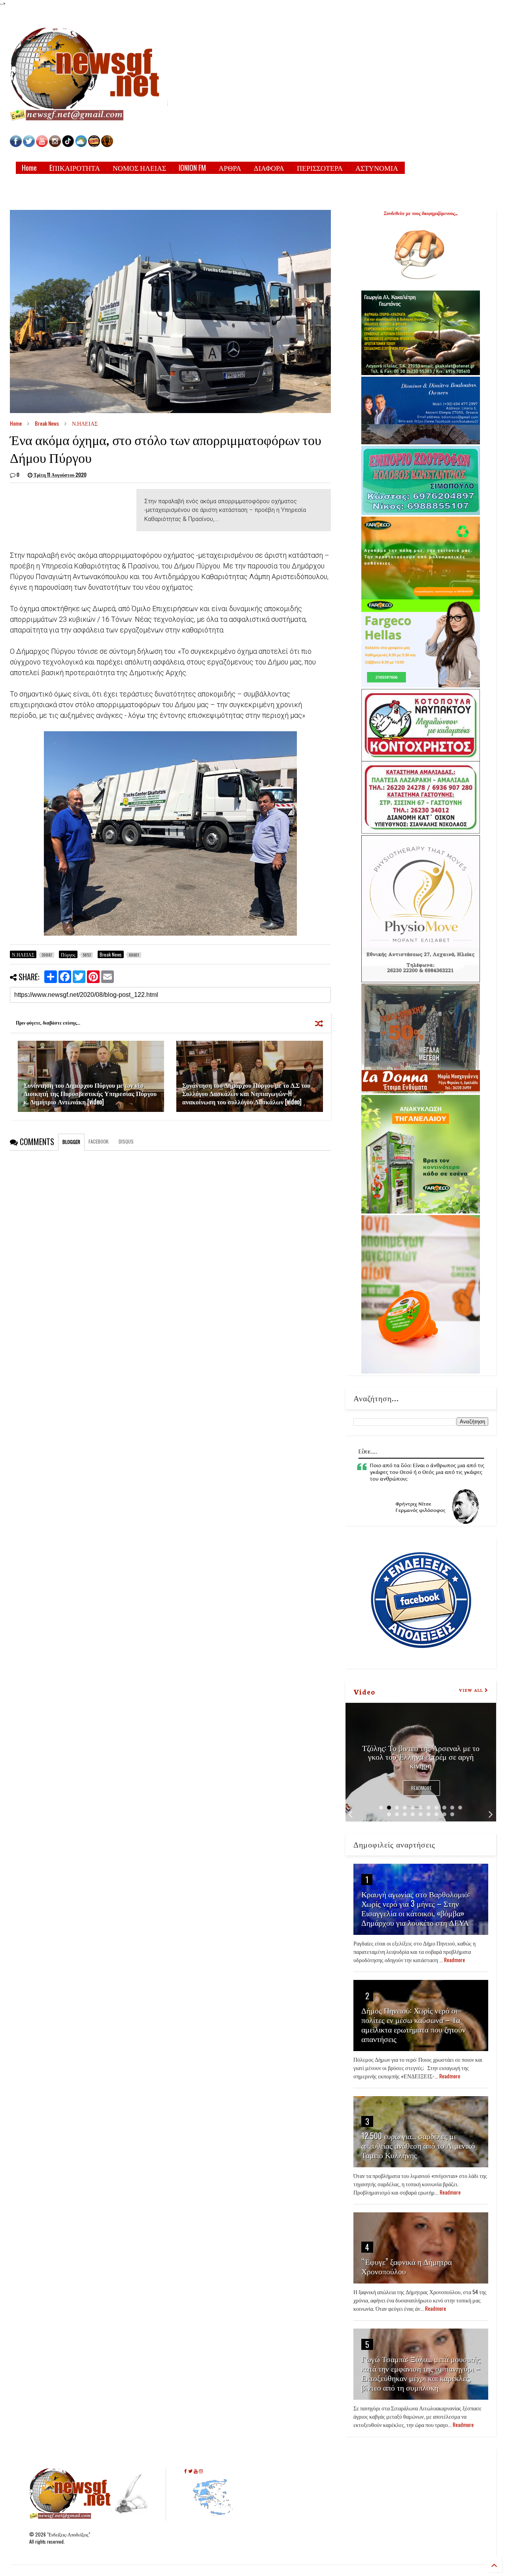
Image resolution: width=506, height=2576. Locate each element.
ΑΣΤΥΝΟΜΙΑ (377, 168)
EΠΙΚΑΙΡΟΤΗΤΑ (75, 168)
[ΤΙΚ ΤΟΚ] (68, 145)
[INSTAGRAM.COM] (55, 145)
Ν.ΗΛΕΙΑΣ (85, 423)
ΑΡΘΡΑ (230, 168)
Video (364, 1691)
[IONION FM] (107, 145)
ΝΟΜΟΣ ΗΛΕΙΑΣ (139, 168)
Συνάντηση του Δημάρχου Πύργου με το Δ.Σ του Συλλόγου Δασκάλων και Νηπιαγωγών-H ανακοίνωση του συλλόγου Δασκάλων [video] (246, 1093)
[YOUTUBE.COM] (42, 145)
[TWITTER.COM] (29, 145)
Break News (47, 423)
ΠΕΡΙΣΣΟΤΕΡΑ (320, 168)
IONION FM (192, 168)
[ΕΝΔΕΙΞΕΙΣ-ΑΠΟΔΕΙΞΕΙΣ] (94, 145)
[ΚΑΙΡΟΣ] (81, 145)
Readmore (421, 1788)
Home (29, 168)
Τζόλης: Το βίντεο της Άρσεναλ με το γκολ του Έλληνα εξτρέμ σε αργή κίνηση (421, 1756)
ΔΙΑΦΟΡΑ (269, 168)
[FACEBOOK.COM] (16, 145)
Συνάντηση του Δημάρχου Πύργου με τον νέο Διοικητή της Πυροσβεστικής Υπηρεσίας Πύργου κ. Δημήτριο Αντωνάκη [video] (90, 1093)
